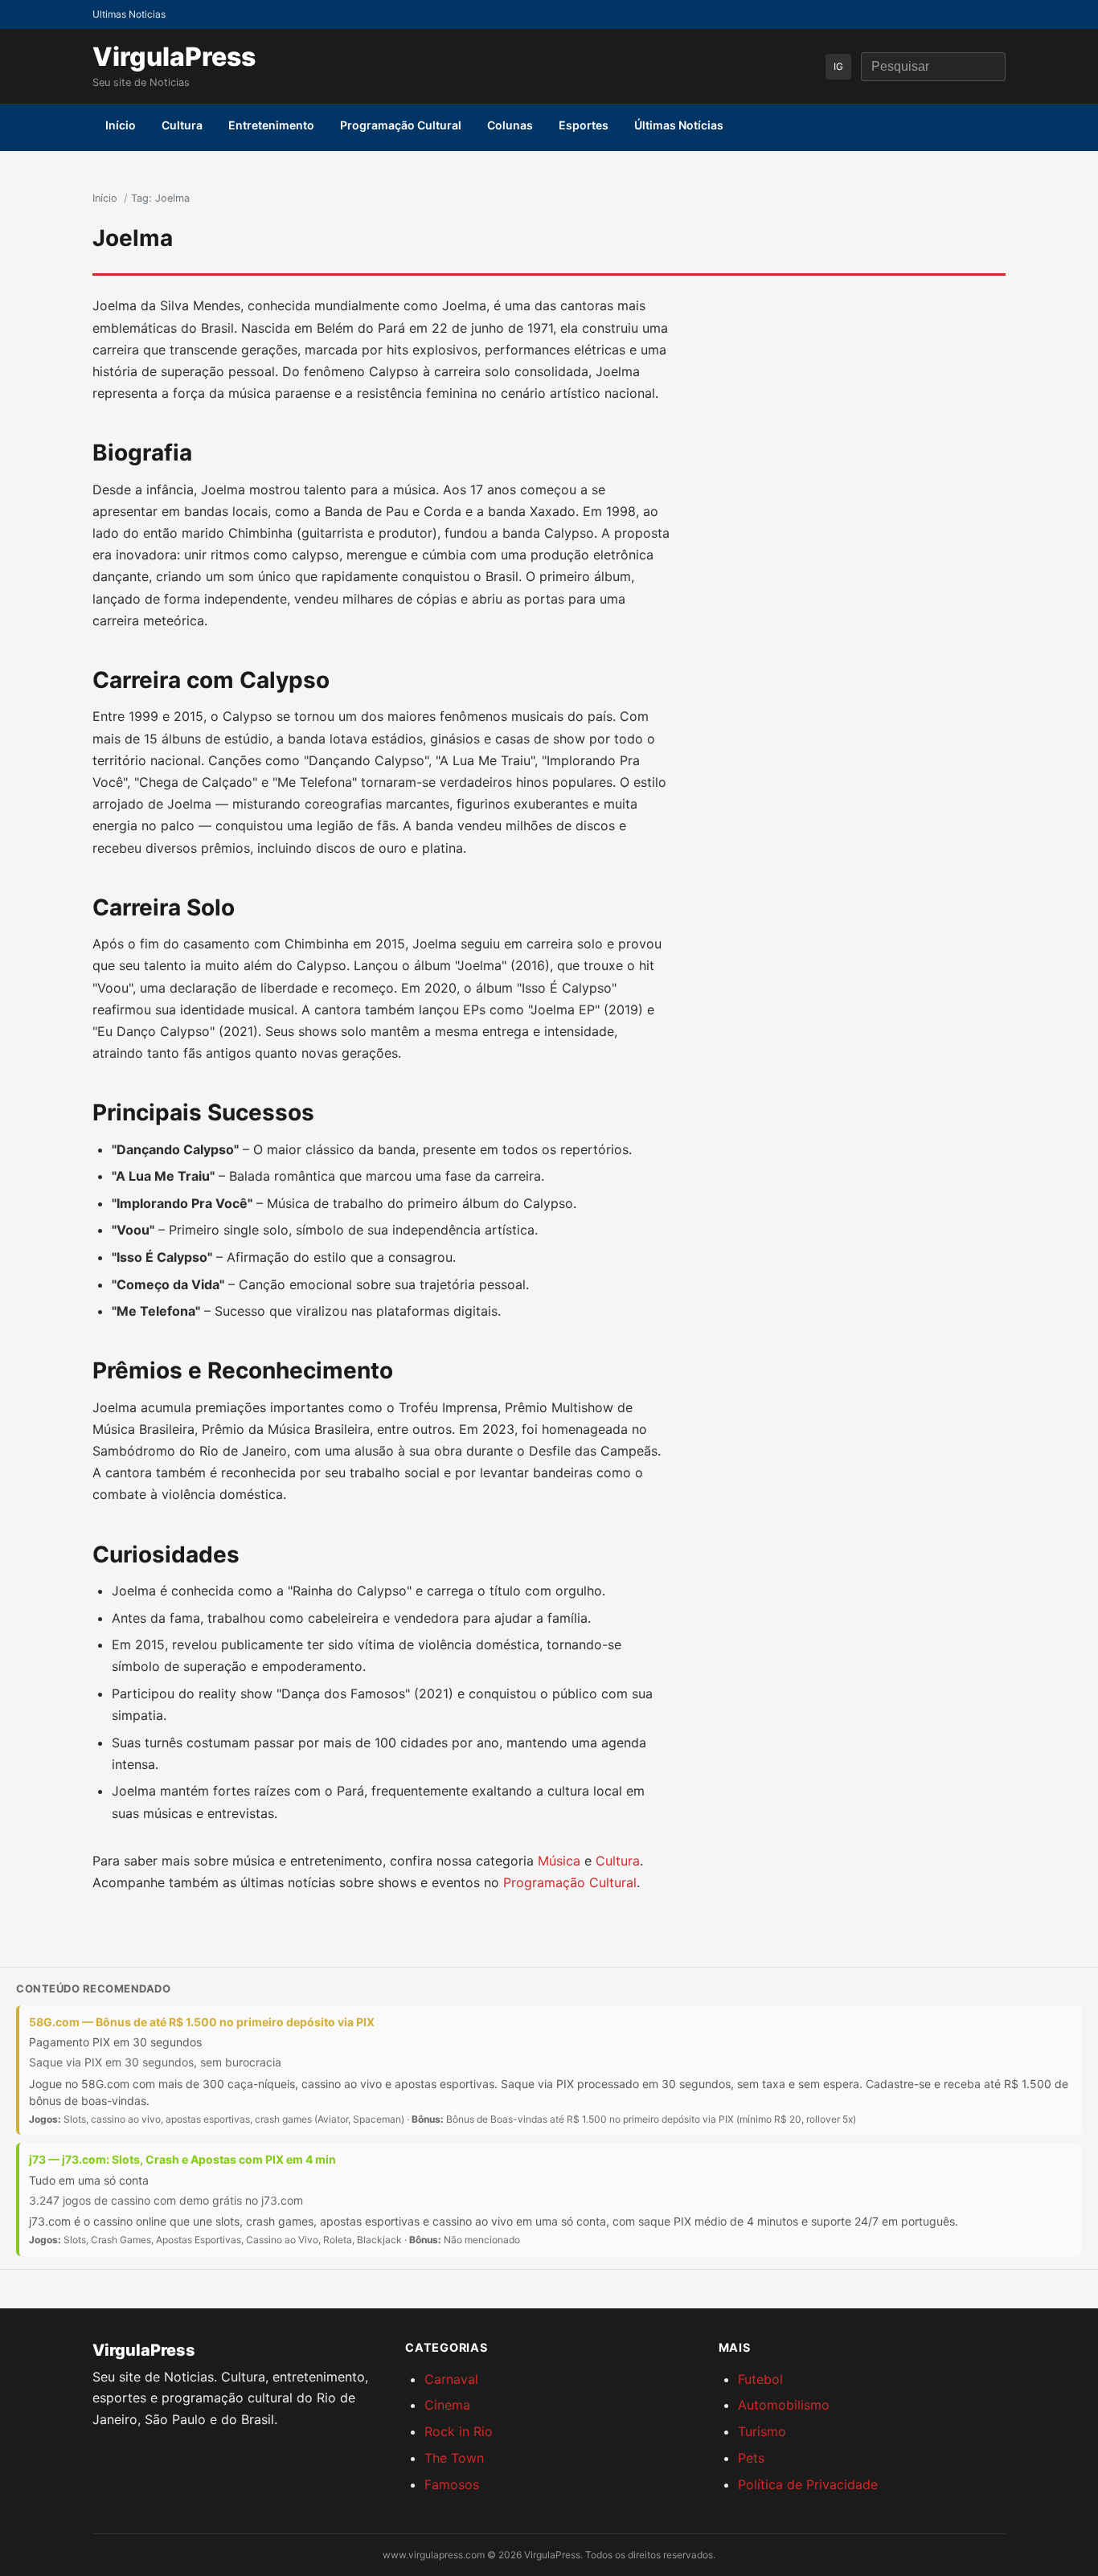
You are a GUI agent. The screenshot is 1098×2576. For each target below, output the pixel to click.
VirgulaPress (174, 57)
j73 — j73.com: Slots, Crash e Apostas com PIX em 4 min (182, 2159)
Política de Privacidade (808, 2484)
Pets (751, 2458)
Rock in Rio (459, 2431)
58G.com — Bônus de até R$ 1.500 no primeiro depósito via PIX (202, 2022)
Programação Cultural (401, 125)
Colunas (510, 125)
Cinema (447, 2405)
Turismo (762, 2431)
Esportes (584, 125)
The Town (454, 2458)
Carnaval (451, 2379)
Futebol (760, 2379)
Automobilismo (784, 2405)
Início (121, 125)
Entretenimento (271, 125)
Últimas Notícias (679, 125)
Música (559, 1861)
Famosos (452, 2484)
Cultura (182, 125)
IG (838, 66)
